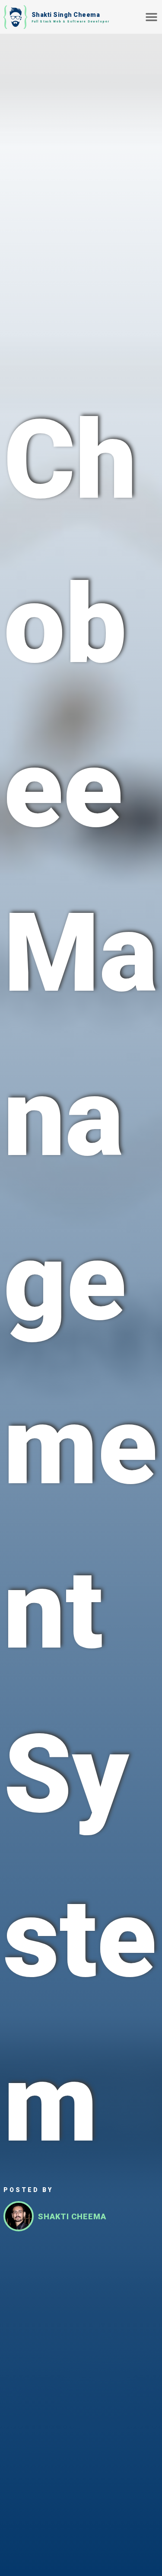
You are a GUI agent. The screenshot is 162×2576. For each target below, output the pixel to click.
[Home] (15, 17)
